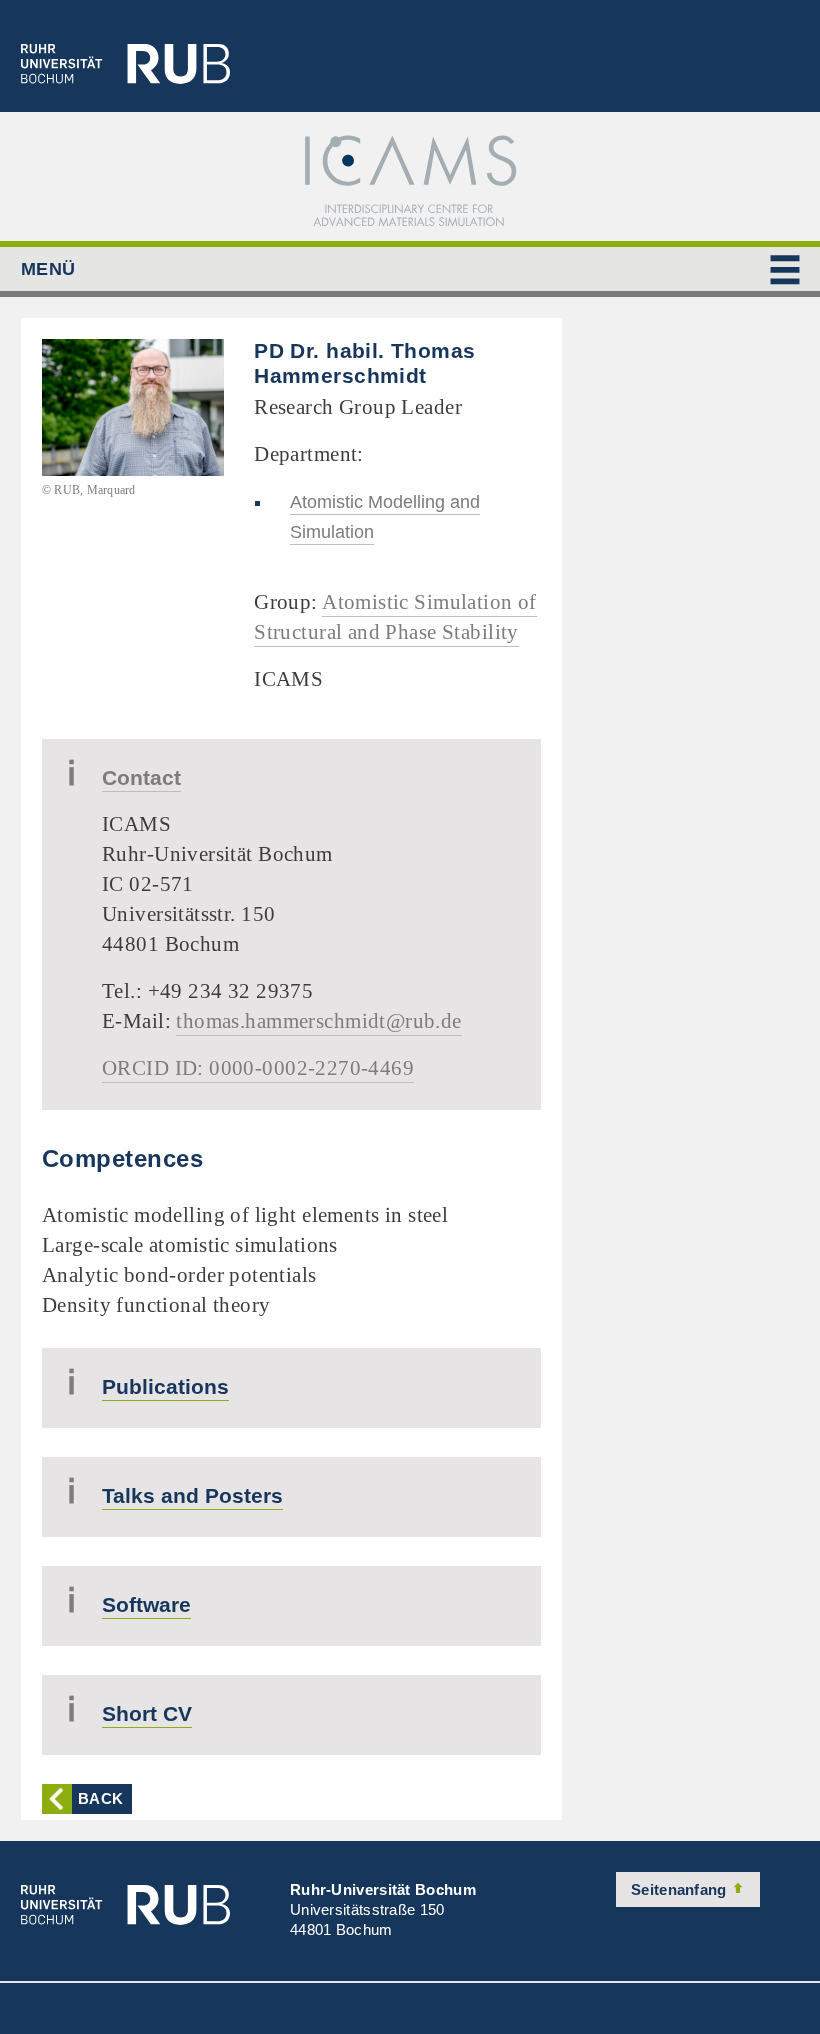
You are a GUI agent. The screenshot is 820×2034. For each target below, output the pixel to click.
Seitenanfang (681, 1889)
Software (146, 1604)
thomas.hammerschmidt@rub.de (318, 1021)
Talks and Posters (192, 1495)
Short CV (147, 1713)
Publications (165, 1386)
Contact (141, 777)
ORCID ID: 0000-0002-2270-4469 (258, 1068)
